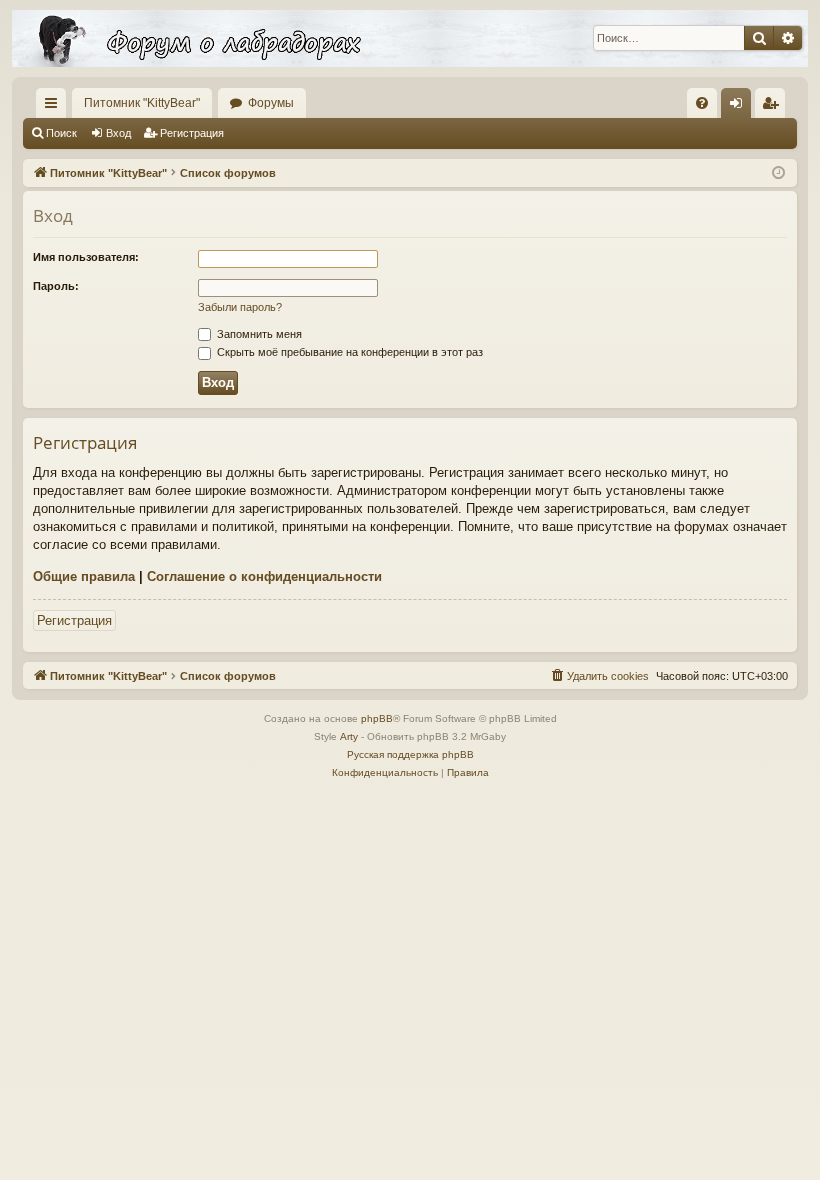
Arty (349, 736)
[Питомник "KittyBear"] (410, 38)
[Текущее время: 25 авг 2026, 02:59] (778, 173)
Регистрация (192, 133)
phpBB (377, 718)
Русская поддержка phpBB (410, 754)
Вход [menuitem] (740, 107)
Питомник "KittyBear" (142, 103)
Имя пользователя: (86, 257)
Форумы (271, 103)
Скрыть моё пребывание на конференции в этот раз (348, 352)
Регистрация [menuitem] (774, 107)
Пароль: (56, 286)
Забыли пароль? (240, 307)
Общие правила (84, 576)
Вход (118, 133)
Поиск (61, 133)
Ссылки (55, 107)
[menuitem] (702, 103)
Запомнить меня (258, 334)
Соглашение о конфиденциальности (264, 576)
